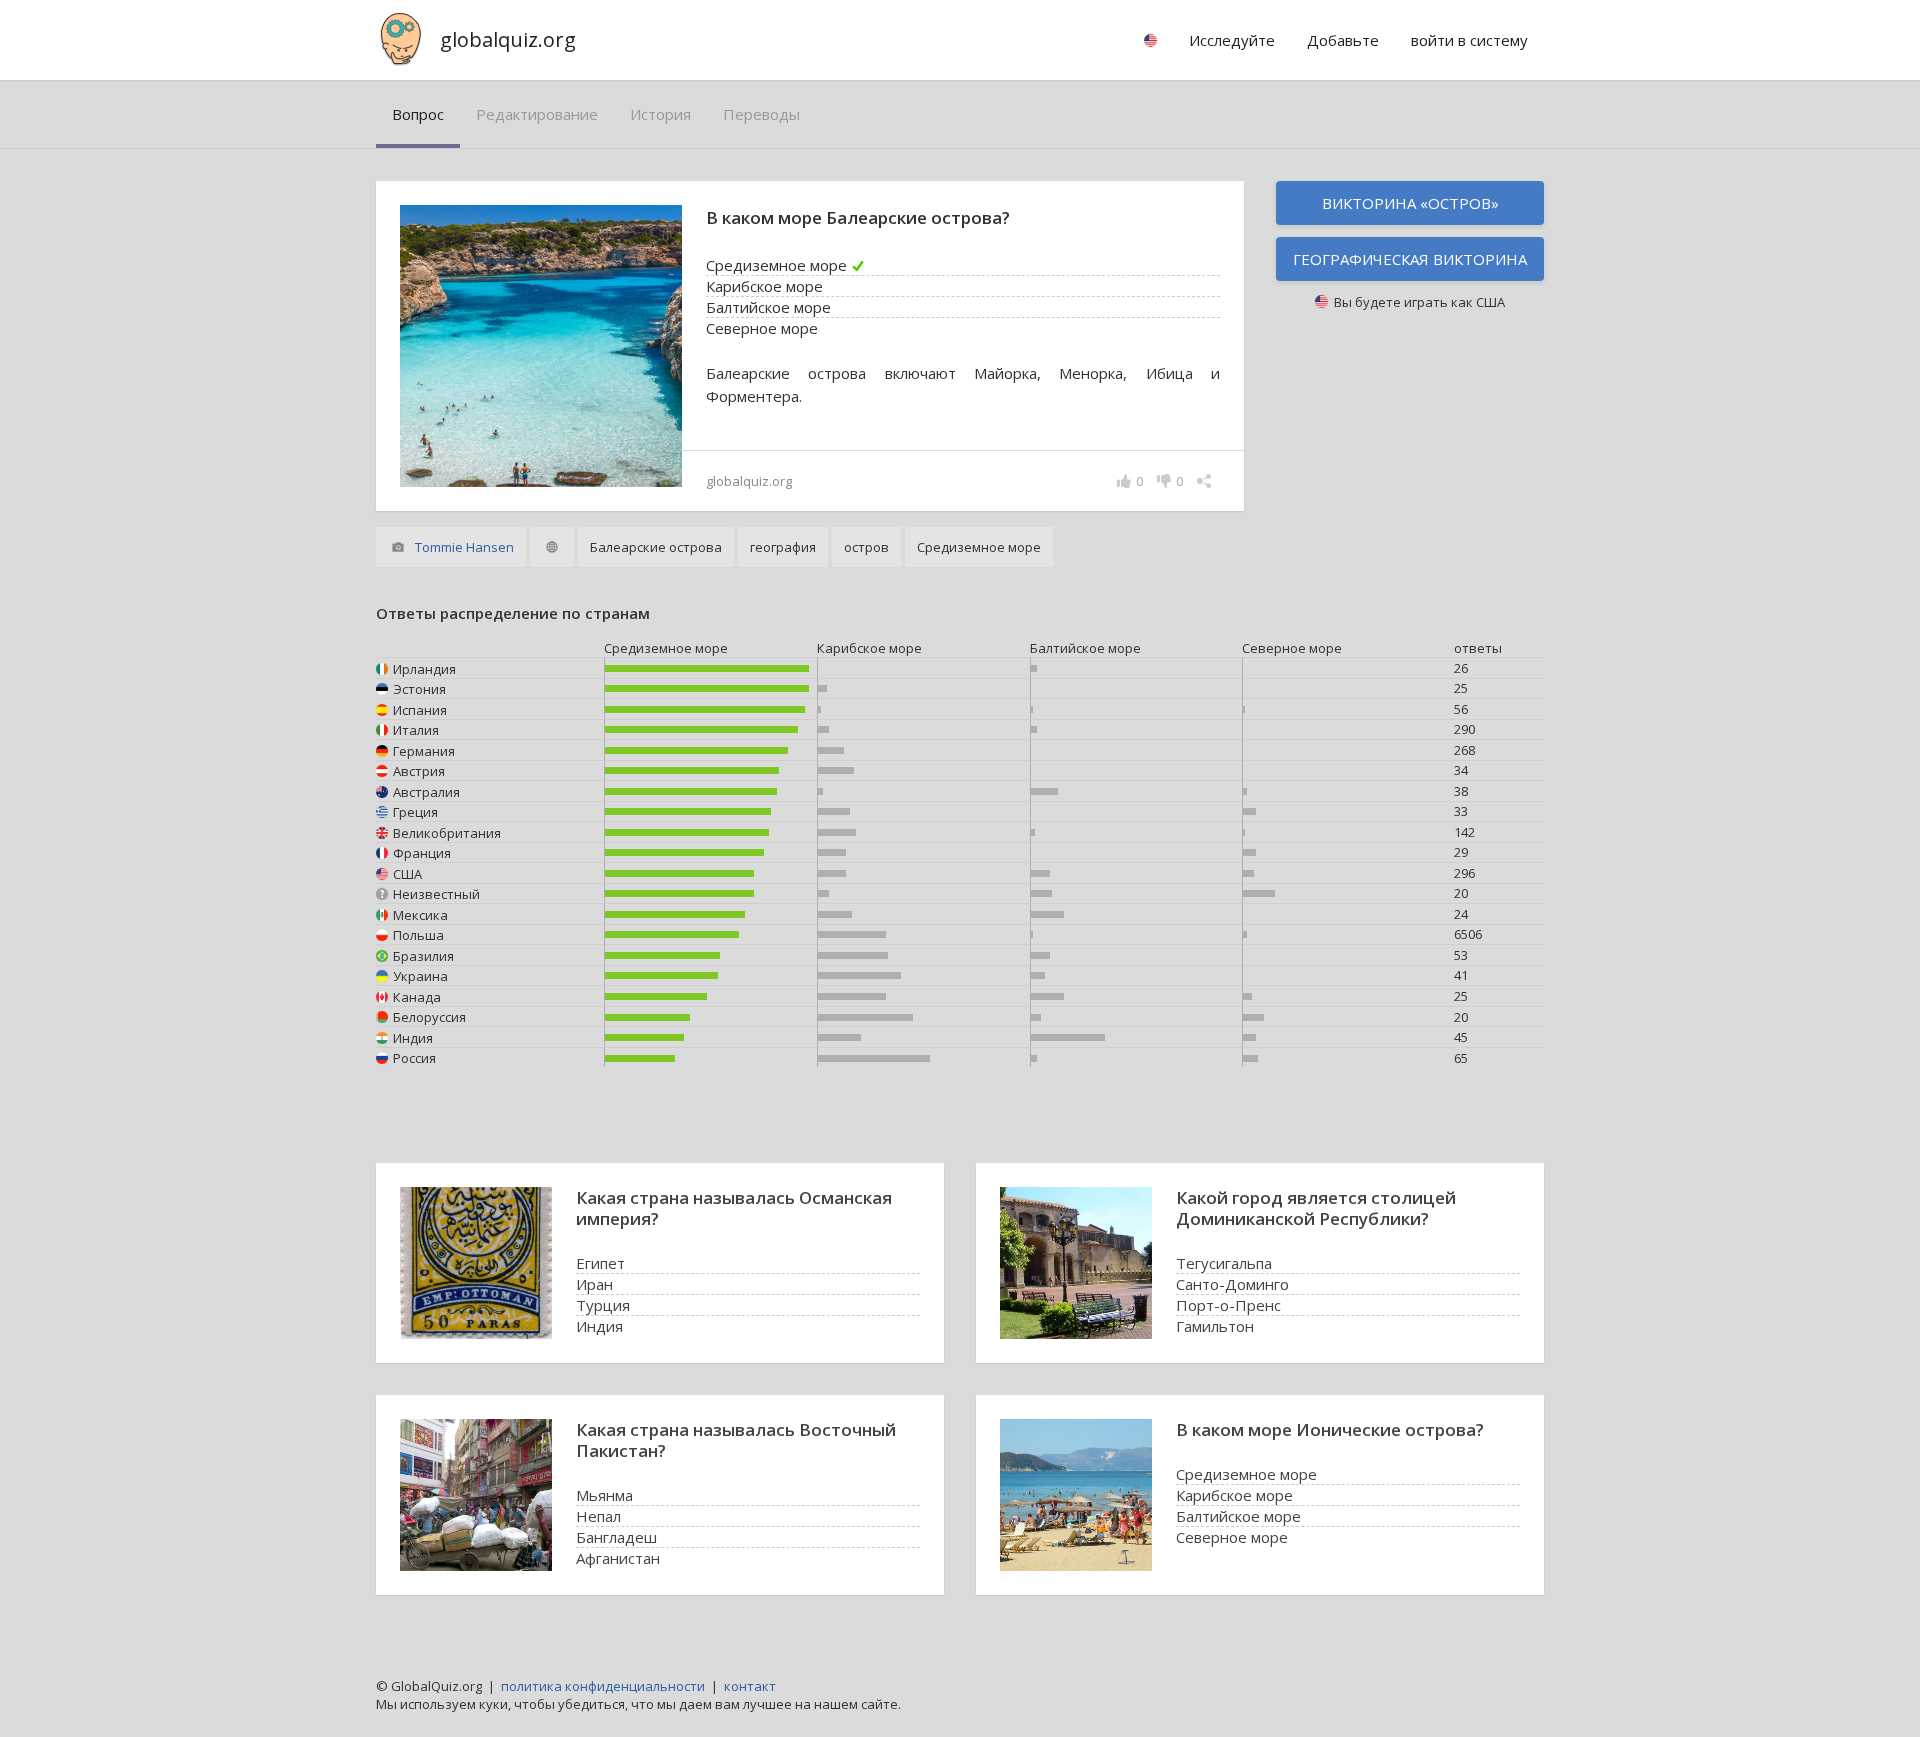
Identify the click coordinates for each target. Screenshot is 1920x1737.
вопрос (418, 114)
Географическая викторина (1410, 259)
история (660, 114)
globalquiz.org (508, 39)
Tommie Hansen (464, 547)
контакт (750, 1686)
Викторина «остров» (1410, 203)
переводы (761, 114)
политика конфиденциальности (603, 1686)
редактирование (537, 114)
